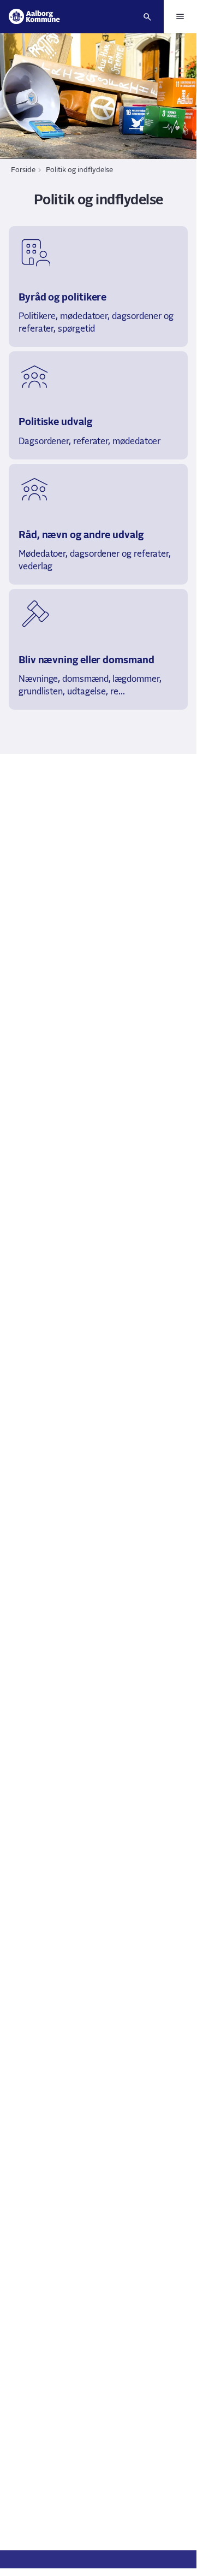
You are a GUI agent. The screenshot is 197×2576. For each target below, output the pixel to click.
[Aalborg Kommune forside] (34, 16)
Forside (23, 170)
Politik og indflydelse (79, 170)
